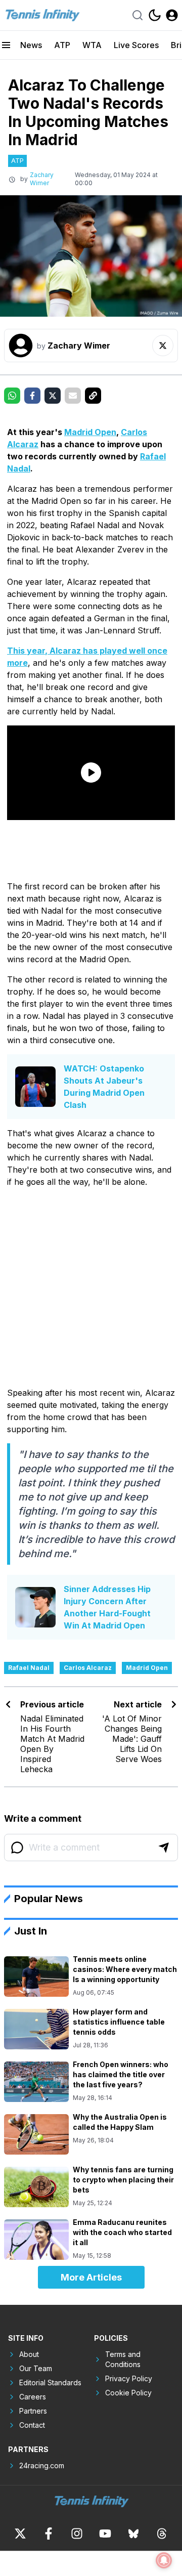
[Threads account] (162, 2534)
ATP (62, 45)
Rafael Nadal (29, 1668)
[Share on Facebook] (32, 396)
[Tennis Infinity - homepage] (42, 15)
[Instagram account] (77, 2534)
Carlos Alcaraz (88, 1668)
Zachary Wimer (42, 179)
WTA (92, 45)
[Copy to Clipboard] (93, 396)
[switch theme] (155, 15)
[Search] (138, 15)
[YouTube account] (105, 2534)
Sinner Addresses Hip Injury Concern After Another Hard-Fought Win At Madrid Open (107, 1607)
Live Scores (136, 45)
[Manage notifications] (164, 2560)
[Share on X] (53, 396)
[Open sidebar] (6, 45)
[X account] (20, 2534)
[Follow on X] (163, 346)
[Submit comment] (164, 1848)
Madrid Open (90, 432)
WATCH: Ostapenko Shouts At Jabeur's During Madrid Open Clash (104, 1087)
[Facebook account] (49, 2534)
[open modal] (172, 15)
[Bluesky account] (133, 2534)
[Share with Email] (73, 396)
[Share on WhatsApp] (12, 396)
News (31, 45)
